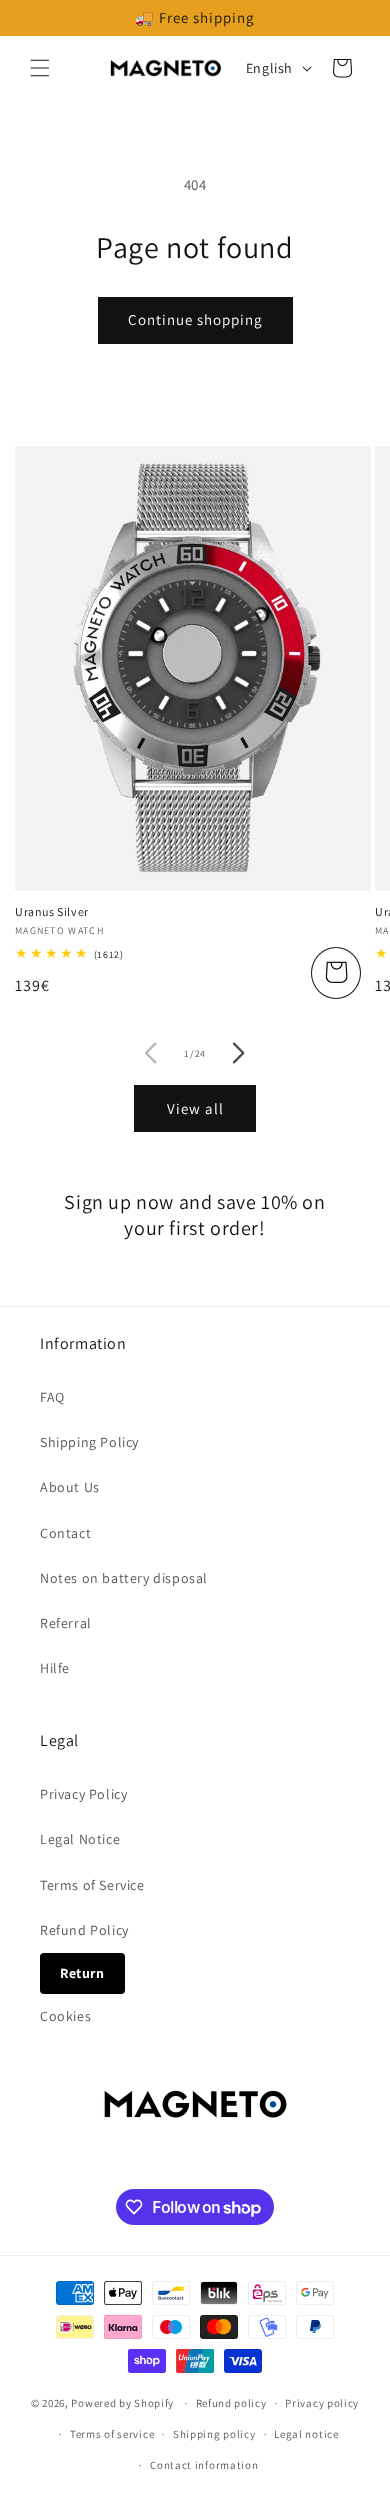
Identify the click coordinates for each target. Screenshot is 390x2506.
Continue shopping (195, 319)
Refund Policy (84, 1930)
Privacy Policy (83, 1794)
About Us (70, 1487)
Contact (65, 1533)
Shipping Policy (89, 1442)
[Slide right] (239, 1053)
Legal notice (306, 2434)
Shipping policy (214, 2434)
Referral (66, 1623)
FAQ (52, 1397)
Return (82, 1973)
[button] (40, 68)
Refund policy (231, 2403)
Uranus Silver (52, 911)
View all (195, 1108)
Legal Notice (80, 1839)
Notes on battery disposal (124, 1578)
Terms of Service (92, 1885)
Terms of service (112, 2434)
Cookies (65, 2016)
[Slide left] (151, 1053)
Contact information (204, 2465)
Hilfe (55, 1668)
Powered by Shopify (122, 2403)
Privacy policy (322, 2403)
